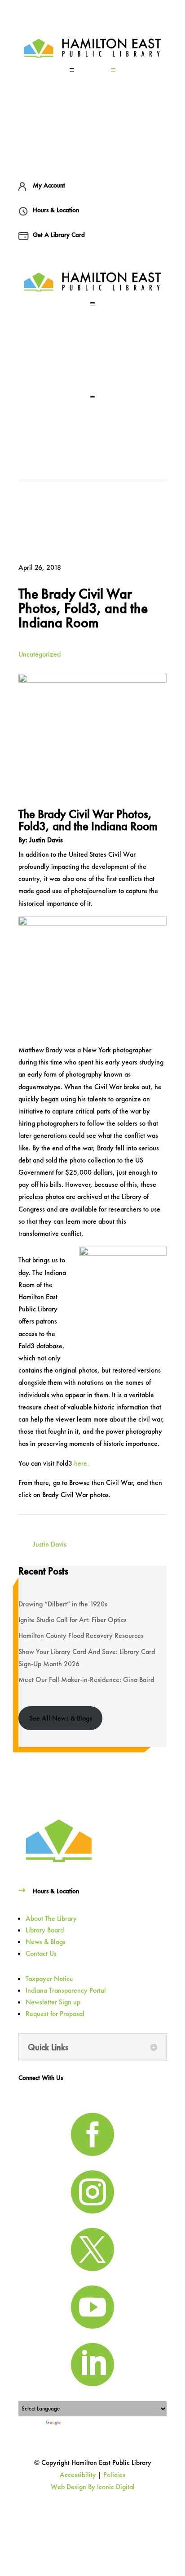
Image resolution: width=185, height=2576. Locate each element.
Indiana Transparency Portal (66, 1990)
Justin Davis (50, 1544)
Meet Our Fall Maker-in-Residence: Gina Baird (86, 1679)
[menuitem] (92, 70)
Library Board (45, 1930)
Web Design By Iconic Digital (93, 2487)
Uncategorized (40, 654)
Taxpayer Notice (49, 1979)
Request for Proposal (55, 2014)
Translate (73, 2423)
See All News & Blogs (61, 1718)
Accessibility (78, 2475)
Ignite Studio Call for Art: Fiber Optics (73, 1620)
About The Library (51, 1918)
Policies (114, 2475)
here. (81, 1463)
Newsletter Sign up (53, 2002)
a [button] (72, 70)
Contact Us (41, 1953)
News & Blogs (46, 1942)
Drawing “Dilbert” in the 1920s (63, 1604)
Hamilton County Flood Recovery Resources (81, 1635)
